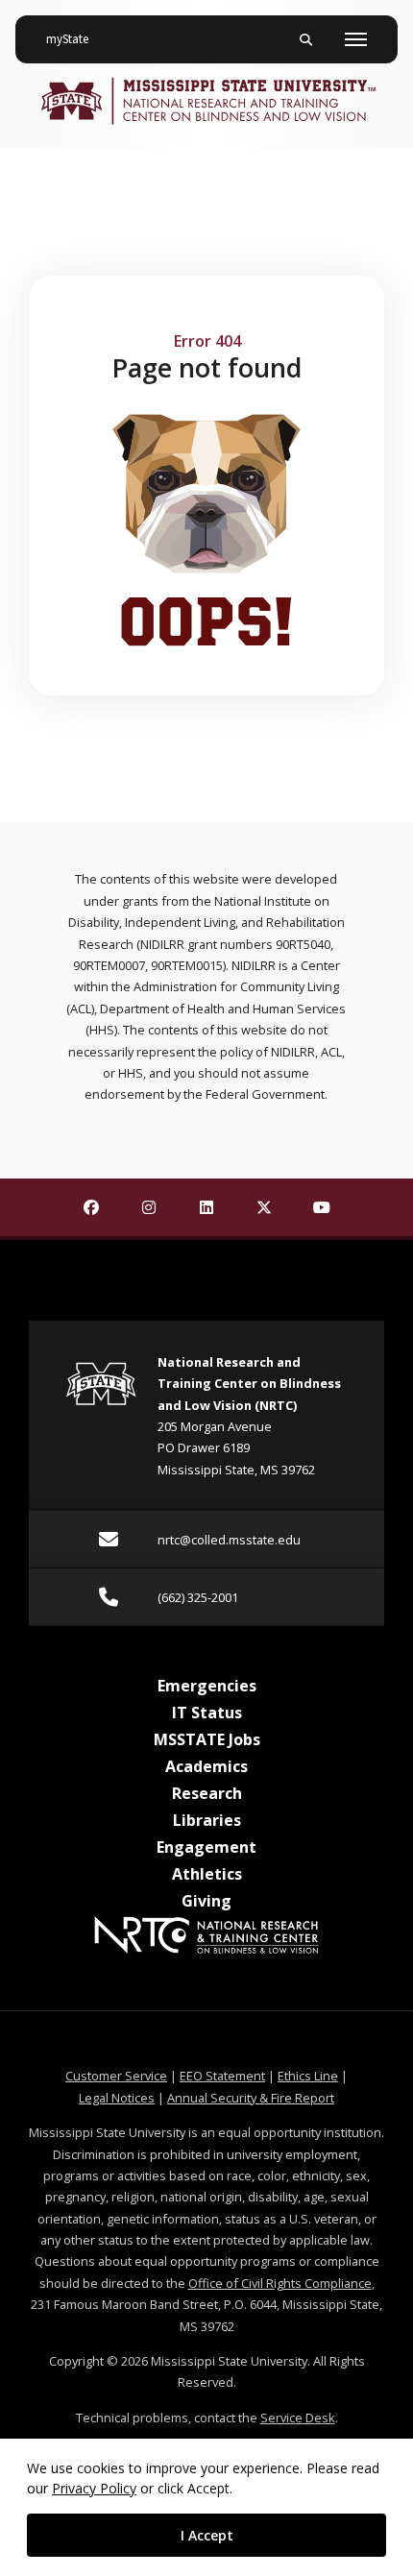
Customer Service (116, 2076)
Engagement (206, 1847)
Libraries (207, 1820)
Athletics (207, 1874)
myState (75, 39)
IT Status (207, 1713)
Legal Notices (117, 2098)
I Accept (207, 2535)
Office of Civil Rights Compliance (280, 2283)
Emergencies (207, 1686)
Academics (206, 1766)
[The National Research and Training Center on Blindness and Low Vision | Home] (206, 101)
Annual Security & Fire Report (251, 2098)
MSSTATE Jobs (207, 1739)
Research (207, 1793)
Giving (206, 1901)
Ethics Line (308, 2076)
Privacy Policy (94, 2488)
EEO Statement (222, 2076)
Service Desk (298, 2418)
